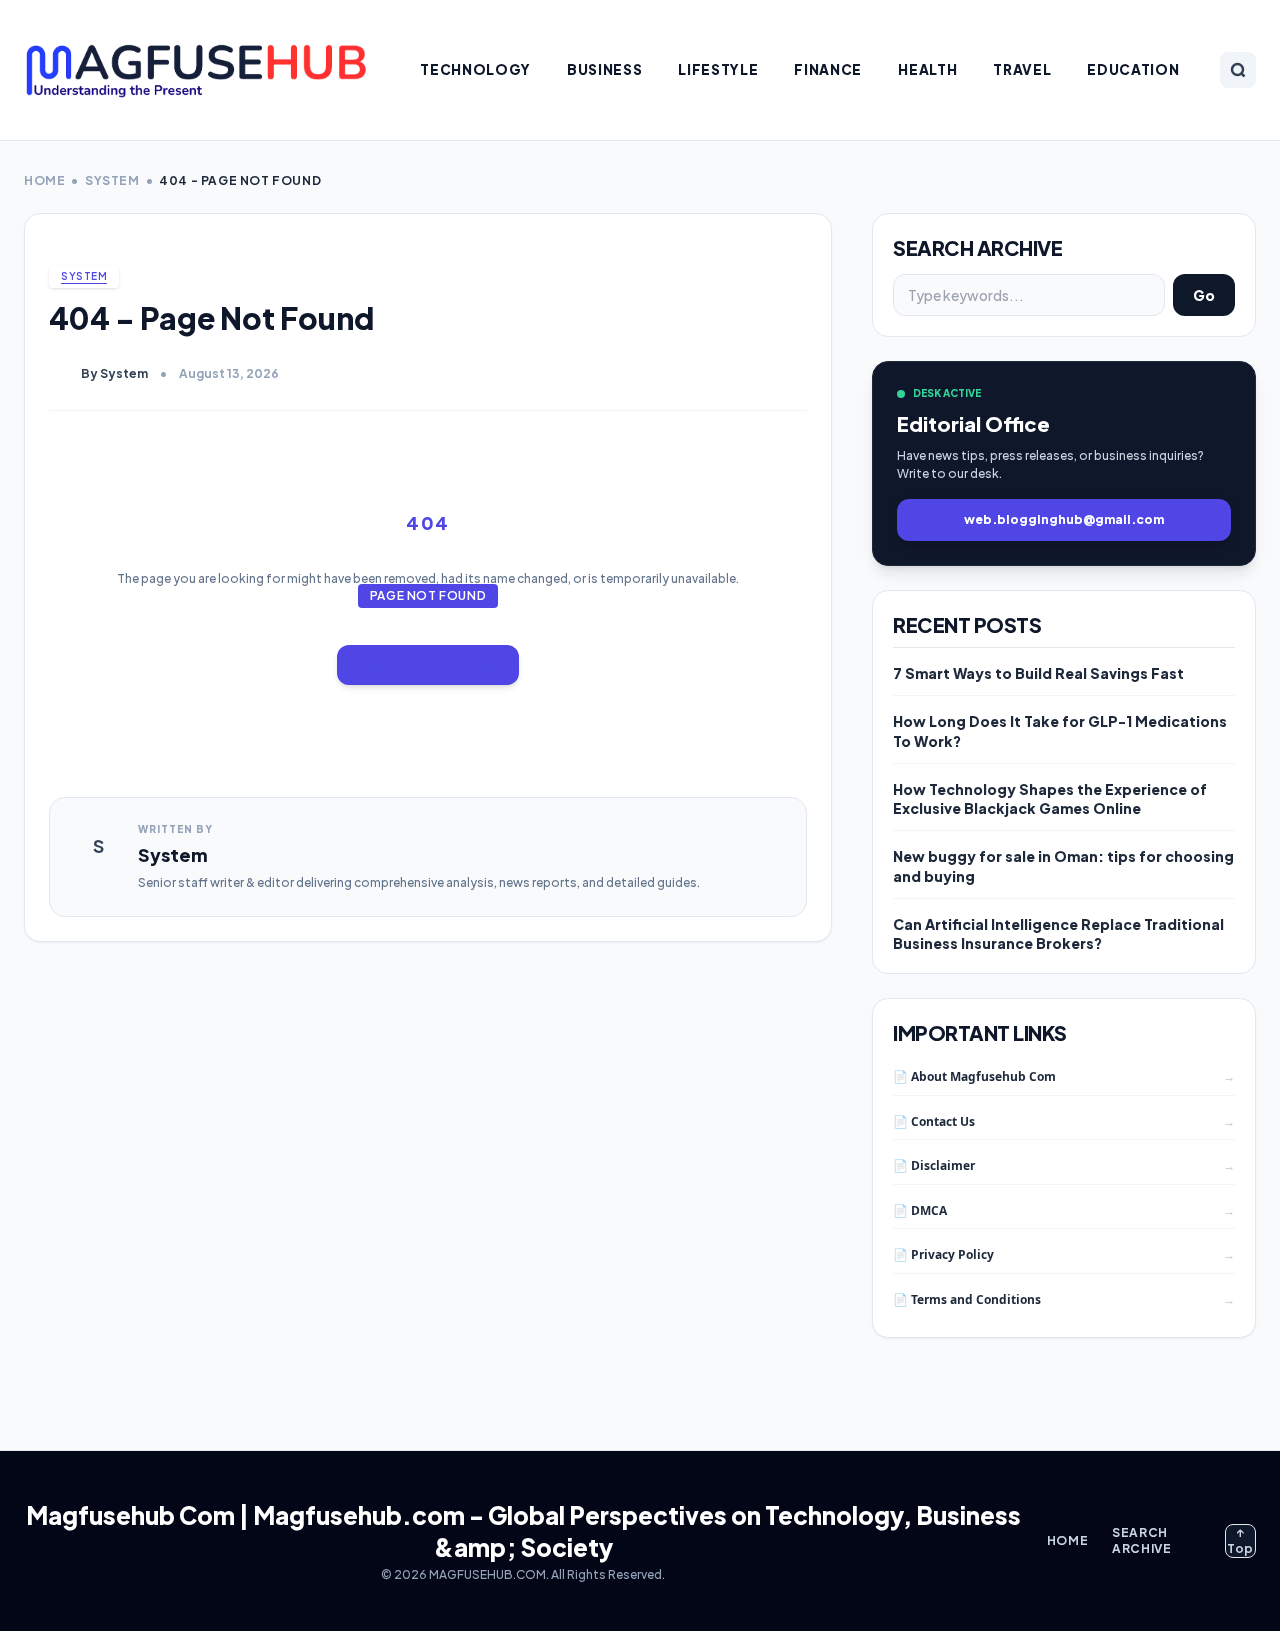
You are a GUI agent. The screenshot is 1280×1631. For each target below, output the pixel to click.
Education (1133, 69)
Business (604, 69)
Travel (1022, 69)
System (112, 180)
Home (44, 180)
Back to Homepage (428, 664)
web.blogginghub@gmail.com (1064, 519)
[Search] (1238, 70)
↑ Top (1240, 1540)
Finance (828, 69)
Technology (475, 69)
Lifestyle (718, 69)
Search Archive (1141, 1540)
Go (1204, 295)
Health (927, 69)
